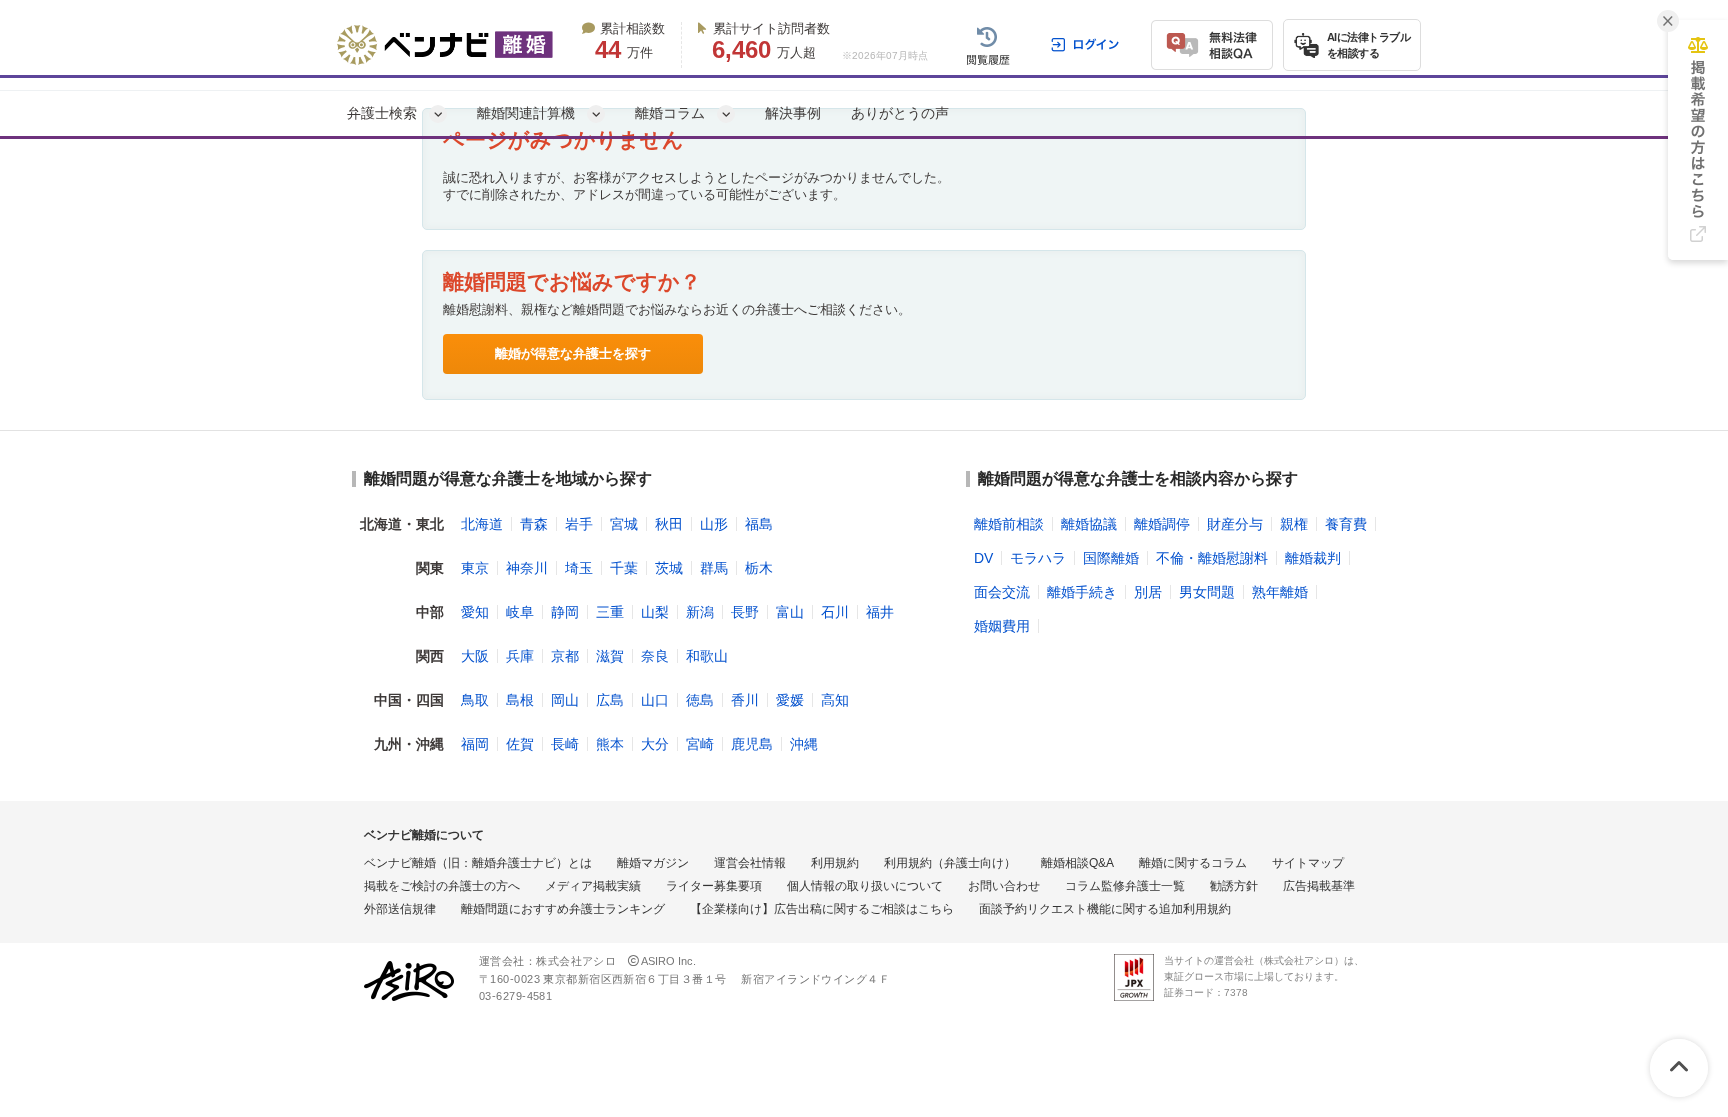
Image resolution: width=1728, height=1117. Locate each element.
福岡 (475, 744)
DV (983, 558)
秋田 (669, 524)
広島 (610, 700)
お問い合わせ (1004, 886)
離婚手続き (1082, 592)
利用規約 (835, 863)
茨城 (669, 568)
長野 (745, 612)
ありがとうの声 (900, 113)
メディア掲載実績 (593, 886)
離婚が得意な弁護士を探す (573, 353)
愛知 (475, 612)
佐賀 (520, 744)
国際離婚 (1111, 558)
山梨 (655, 612)
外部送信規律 (400, 909)
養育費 (1346, 524)
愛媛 (790, 700)
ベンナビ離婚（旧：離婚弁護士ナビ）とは (478, 863)
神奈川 (527, 568)
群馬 (714, 568)
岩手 (579, 524)
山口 (655, 700)
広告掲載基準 (1319, 886)
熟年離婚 (1280, 592)
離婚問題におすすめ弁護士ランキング (563, 909)
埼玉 (579, 568)
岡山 (565, 700)
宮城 (624, 524)
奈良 (655, 656)
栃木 (759, 568)
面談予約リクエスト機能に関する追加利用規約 (1105, 909)
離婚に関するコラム (1193, 863)
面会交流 (1002, 592)
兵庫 (520, 656)
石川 (835, 612)
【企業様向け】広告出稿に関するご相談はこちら (822, 909)
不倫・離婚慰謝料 (1212, 558)
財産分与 (1235, 524)
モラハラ (1038, 558)
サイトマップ (1308, 863)
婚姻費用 (1002, 626)
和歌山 (707, 656)
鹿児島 (752, 744)
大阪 (475, 656)
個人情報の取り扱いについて (865, 886)
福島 (759, 524)
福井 (880, 612)
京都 (565, 656)
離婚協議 (1089, 524)
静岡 (565, 612)
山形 (714, 524)
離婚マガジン (653, 863)
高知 (835, 700)
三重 (610, 612)
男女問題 (1207, 592)
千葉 (624, 568)
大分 (655, 744)
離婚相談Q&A (1077, 863)
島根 (520, 700)
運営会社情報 (750, 863)
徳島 (700, 700)
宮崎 (700, 744)
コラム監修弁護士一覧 (1125, 886)
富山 (790, 612)
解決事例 (793, 113)
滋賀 (610, 656)
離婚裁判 (1313, 558)
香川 (745, 700)
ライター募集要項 (714, 886)
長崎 (565, 744)
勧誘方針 (1234, 886)
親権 (1294, 524)
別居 (1148, 592)
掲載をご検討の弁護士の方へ (442, 886)
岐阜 (520, 612)
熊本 (610, 744)
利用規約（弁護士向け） (950, 863)
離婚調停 (1162, 524)
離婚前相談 (1009, 524)
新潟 (700, 612)
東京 (475, 568)
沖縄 (804, 744)
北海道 (482, 524)
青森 (534, 524)
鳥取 (475, 700)
